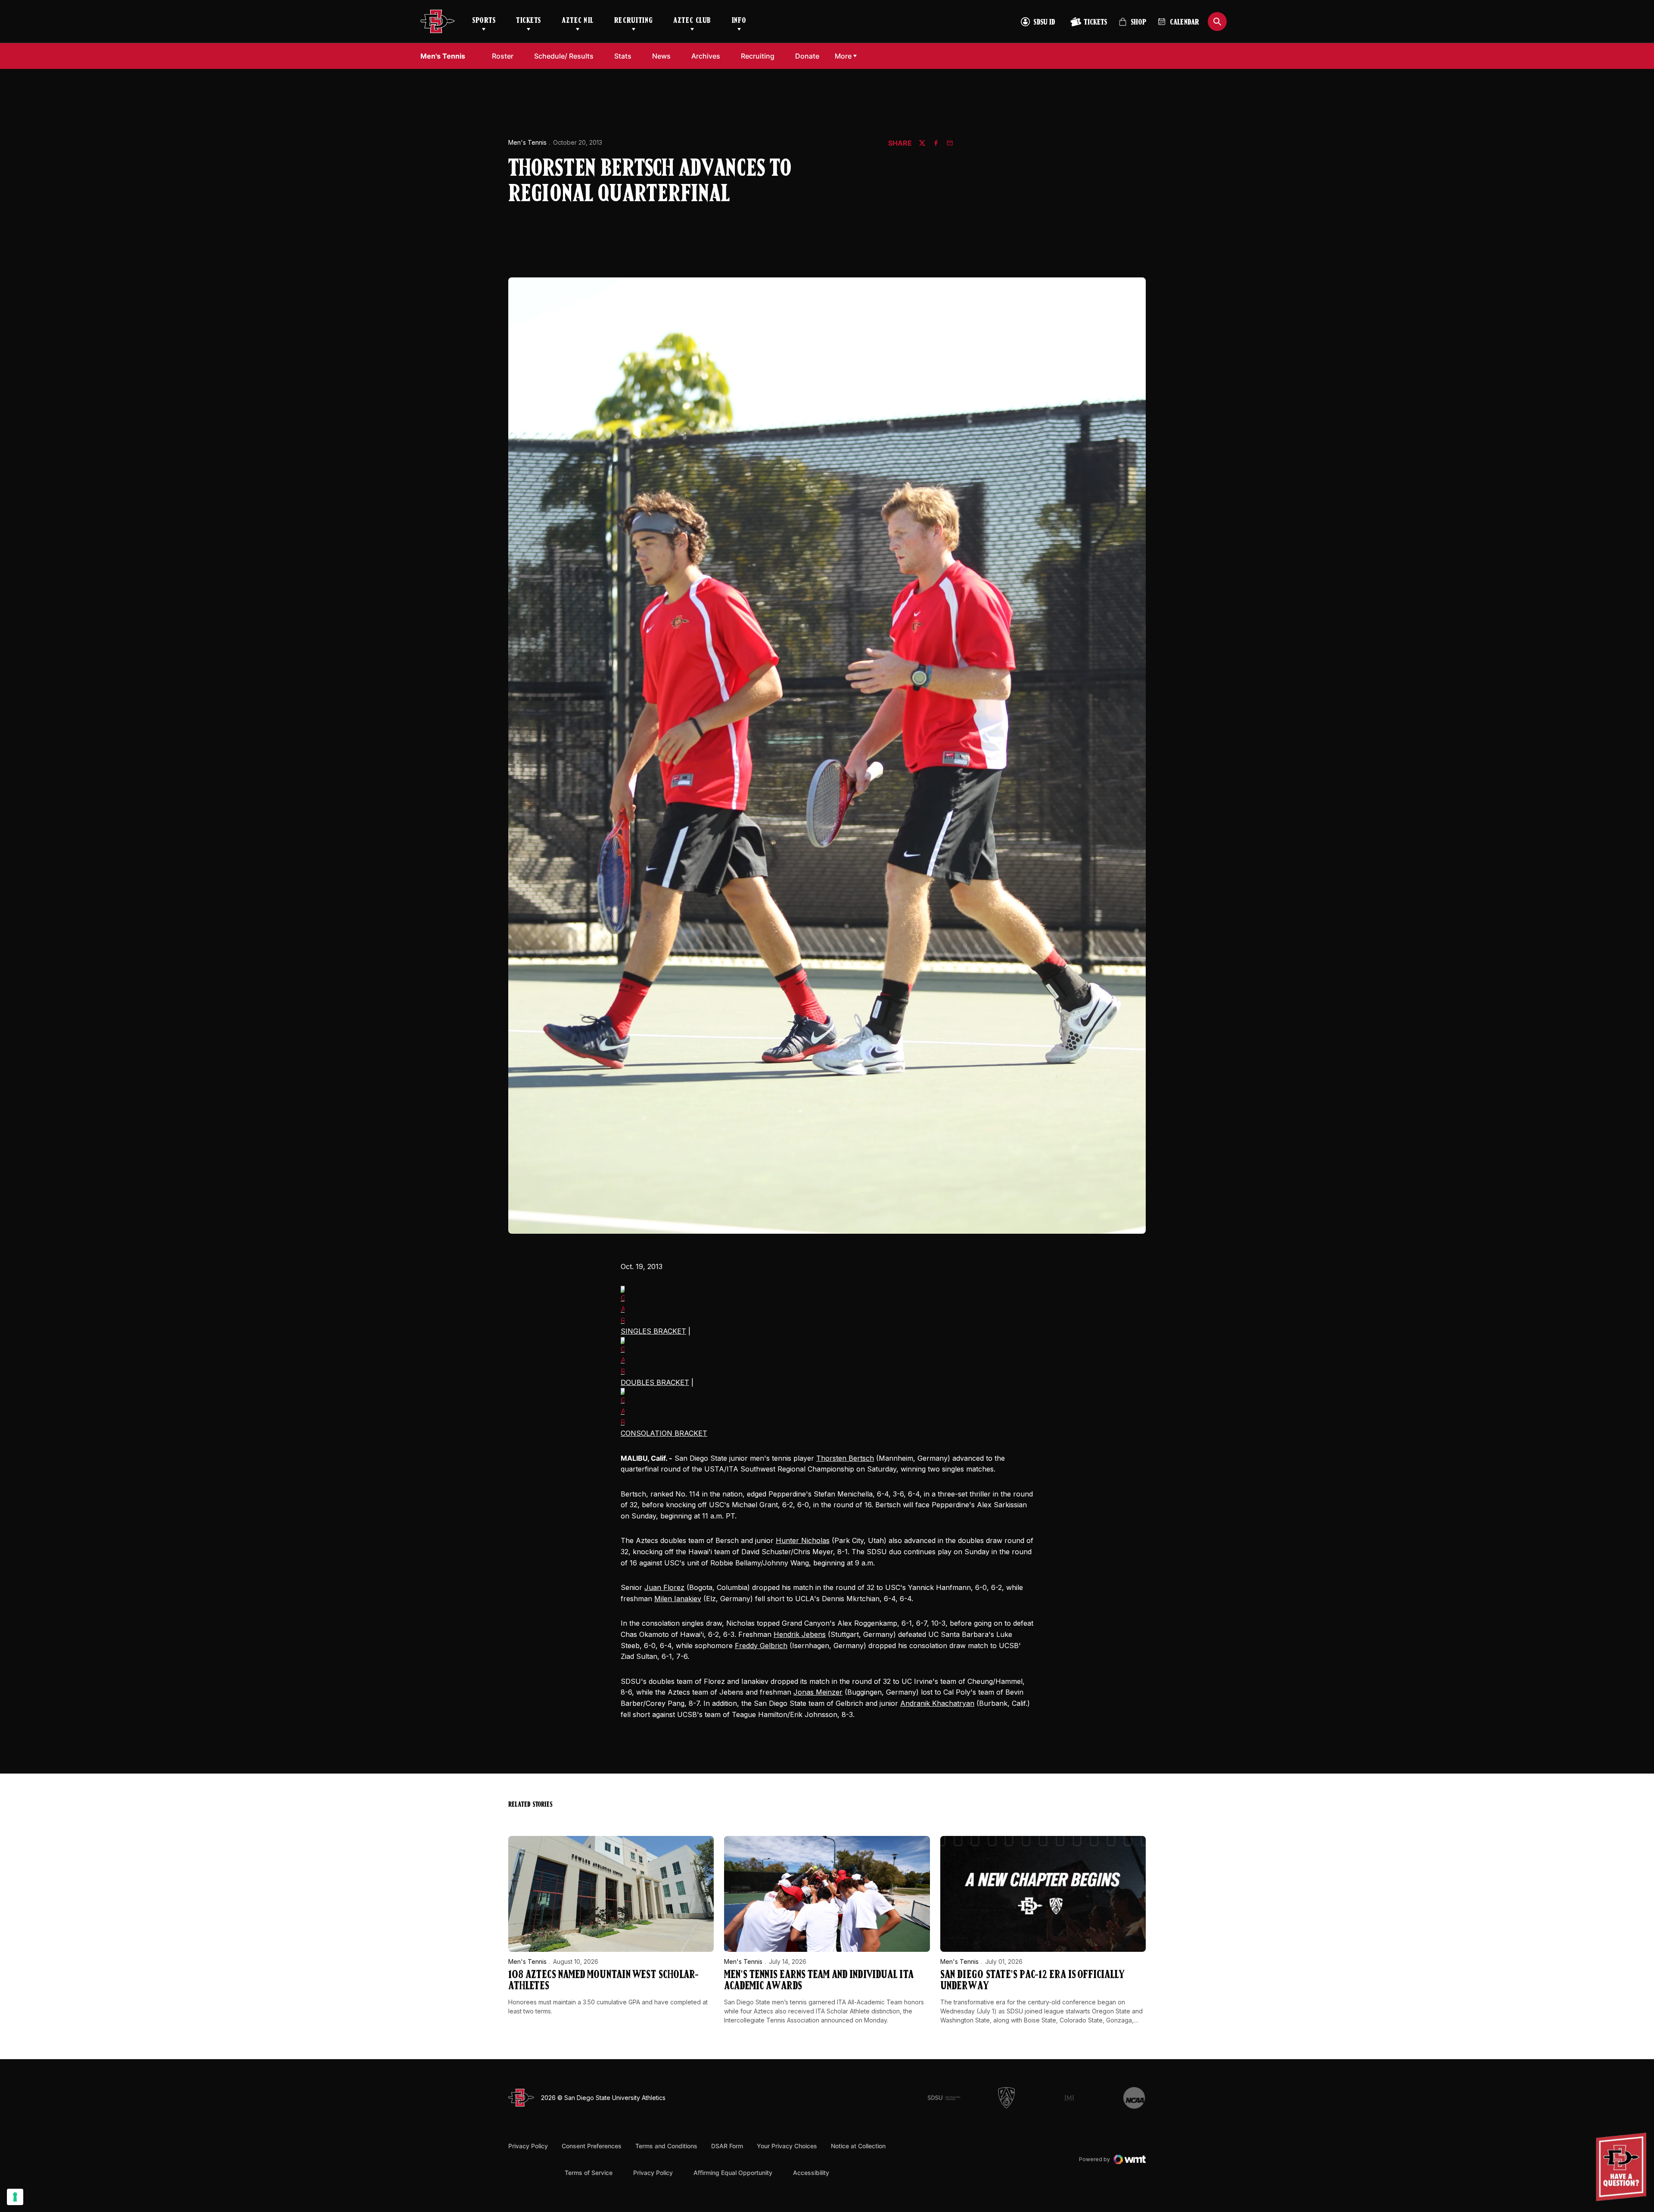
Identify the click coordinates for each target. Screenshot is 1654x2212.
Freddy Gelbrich (761, 1646)
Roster (503, 56)
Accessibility (811, 2172)
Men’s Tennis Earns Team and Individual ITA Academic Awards (819, 1981)
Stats (623, 56)
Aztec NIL (578, 21)
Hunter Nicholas (803, 1540)
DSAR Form (727, 2146)
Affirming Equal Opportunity (733, 2173)
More (843, 56)
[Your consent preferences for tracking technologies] (15, 2197)
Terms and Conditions (666, 2146)
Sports (484, 21)
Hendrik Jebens (800, 1634)
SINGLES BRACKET (653, 1331)
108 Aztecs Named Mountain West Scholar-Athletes (603, 1981)
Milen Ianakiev (678, 1599)
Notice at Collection (858, 2146)
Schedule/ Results (564, 56)
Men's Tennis (527, 142)
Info (739, 21)
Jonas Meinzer (818, 1692)
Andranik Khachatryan (937, 1703)
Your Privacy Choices (787, 2146)
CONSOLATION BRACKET (664, 1433)
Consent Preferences (592, 2146)
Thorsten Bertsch (845, 1458)
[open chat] (1623, 2167)
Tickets (529, 21)
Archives (706, 56)
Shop (1132, 26)
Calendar (1185, 23)
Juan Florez (664, 1587)
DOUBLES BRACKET (655, 1382)
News (661, 56)
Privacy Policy (528, 2146)
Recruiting (633, 21)
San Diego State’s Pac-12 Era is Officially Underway (1032, 1981)
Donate (810, 56)
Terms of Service (589, 2172)
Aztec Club (692, 21)
